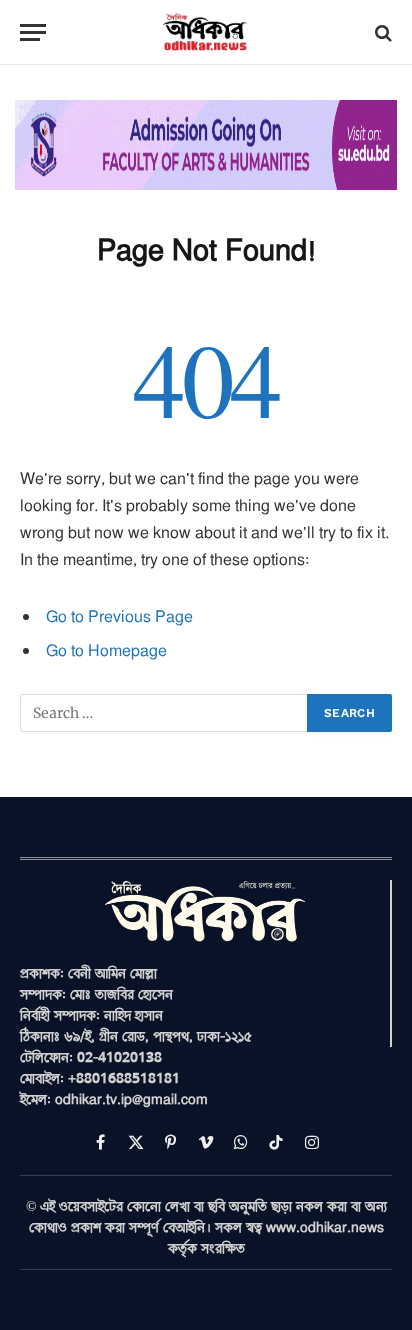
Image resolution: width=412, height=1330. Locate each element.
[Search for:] (164, 713)
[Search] (381, 32)
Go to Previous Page (119, 616)
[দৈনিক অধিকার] (206, 32)
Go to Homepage (106, 650)
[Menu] (33, 32)
